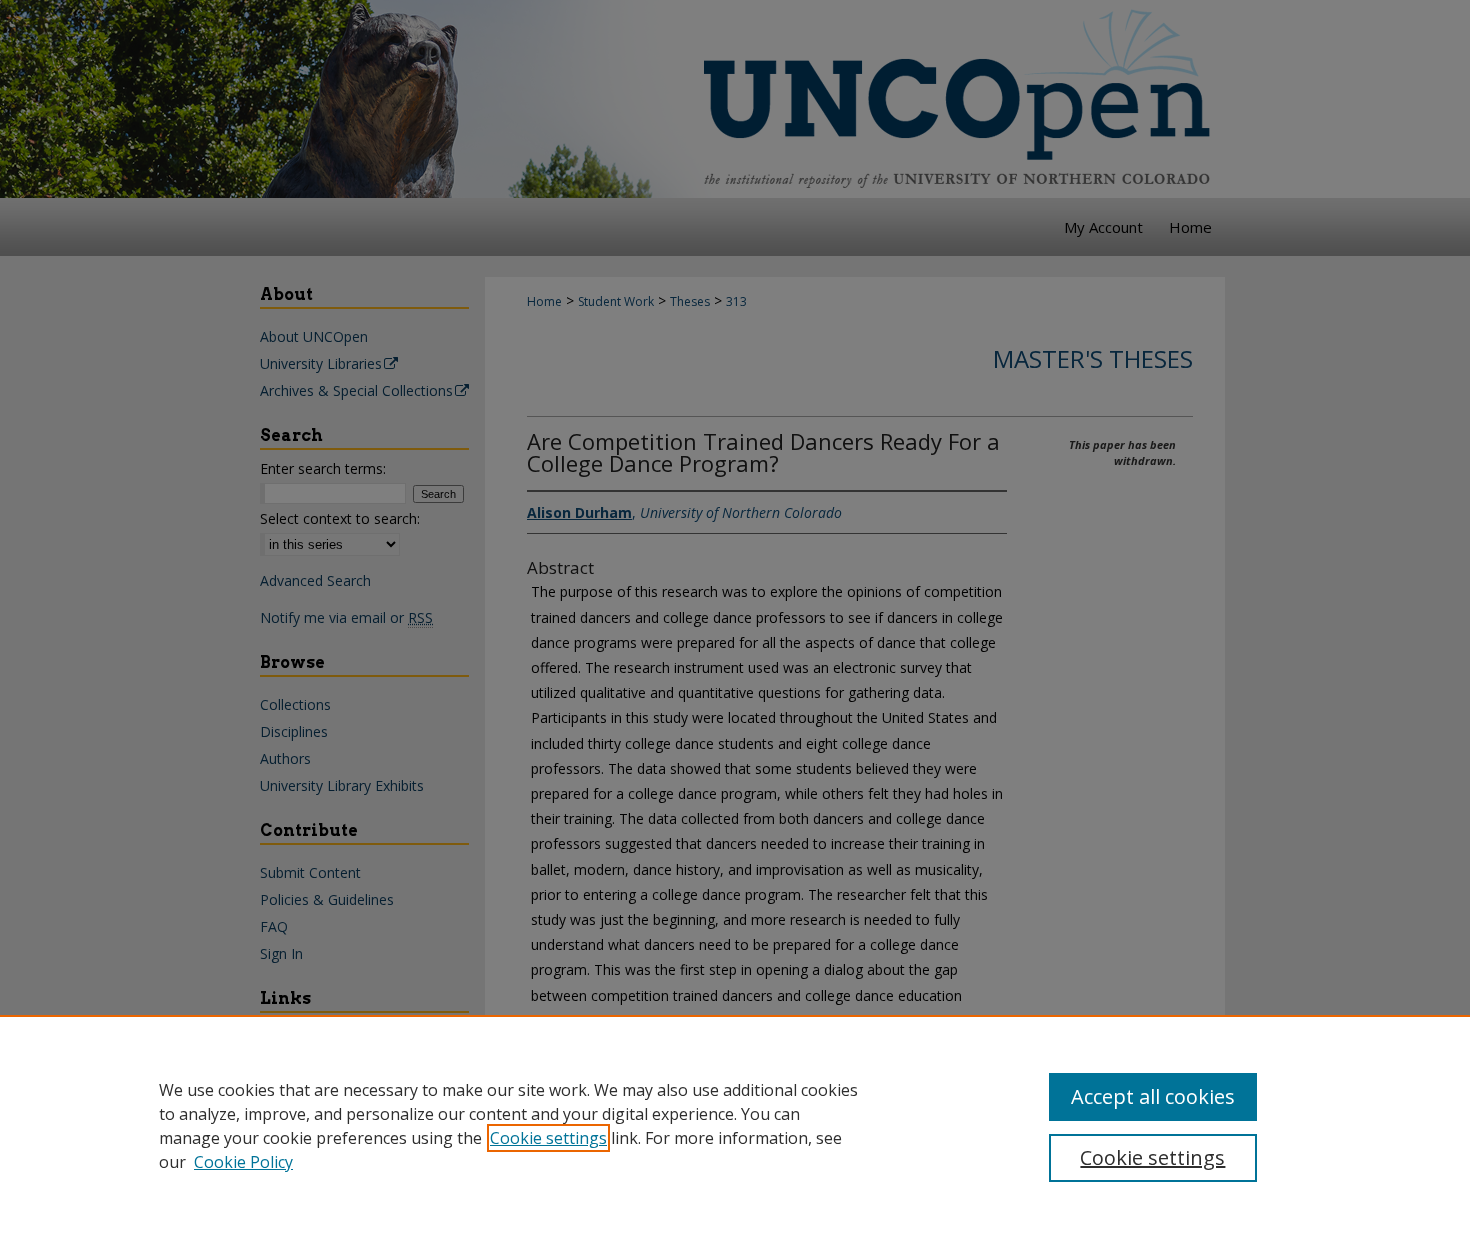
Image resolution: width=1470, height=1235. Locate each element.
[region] (735, 1125)
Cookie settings (548, 1138)
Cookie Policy (243, 1162)
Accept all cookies (1153, 1096)
